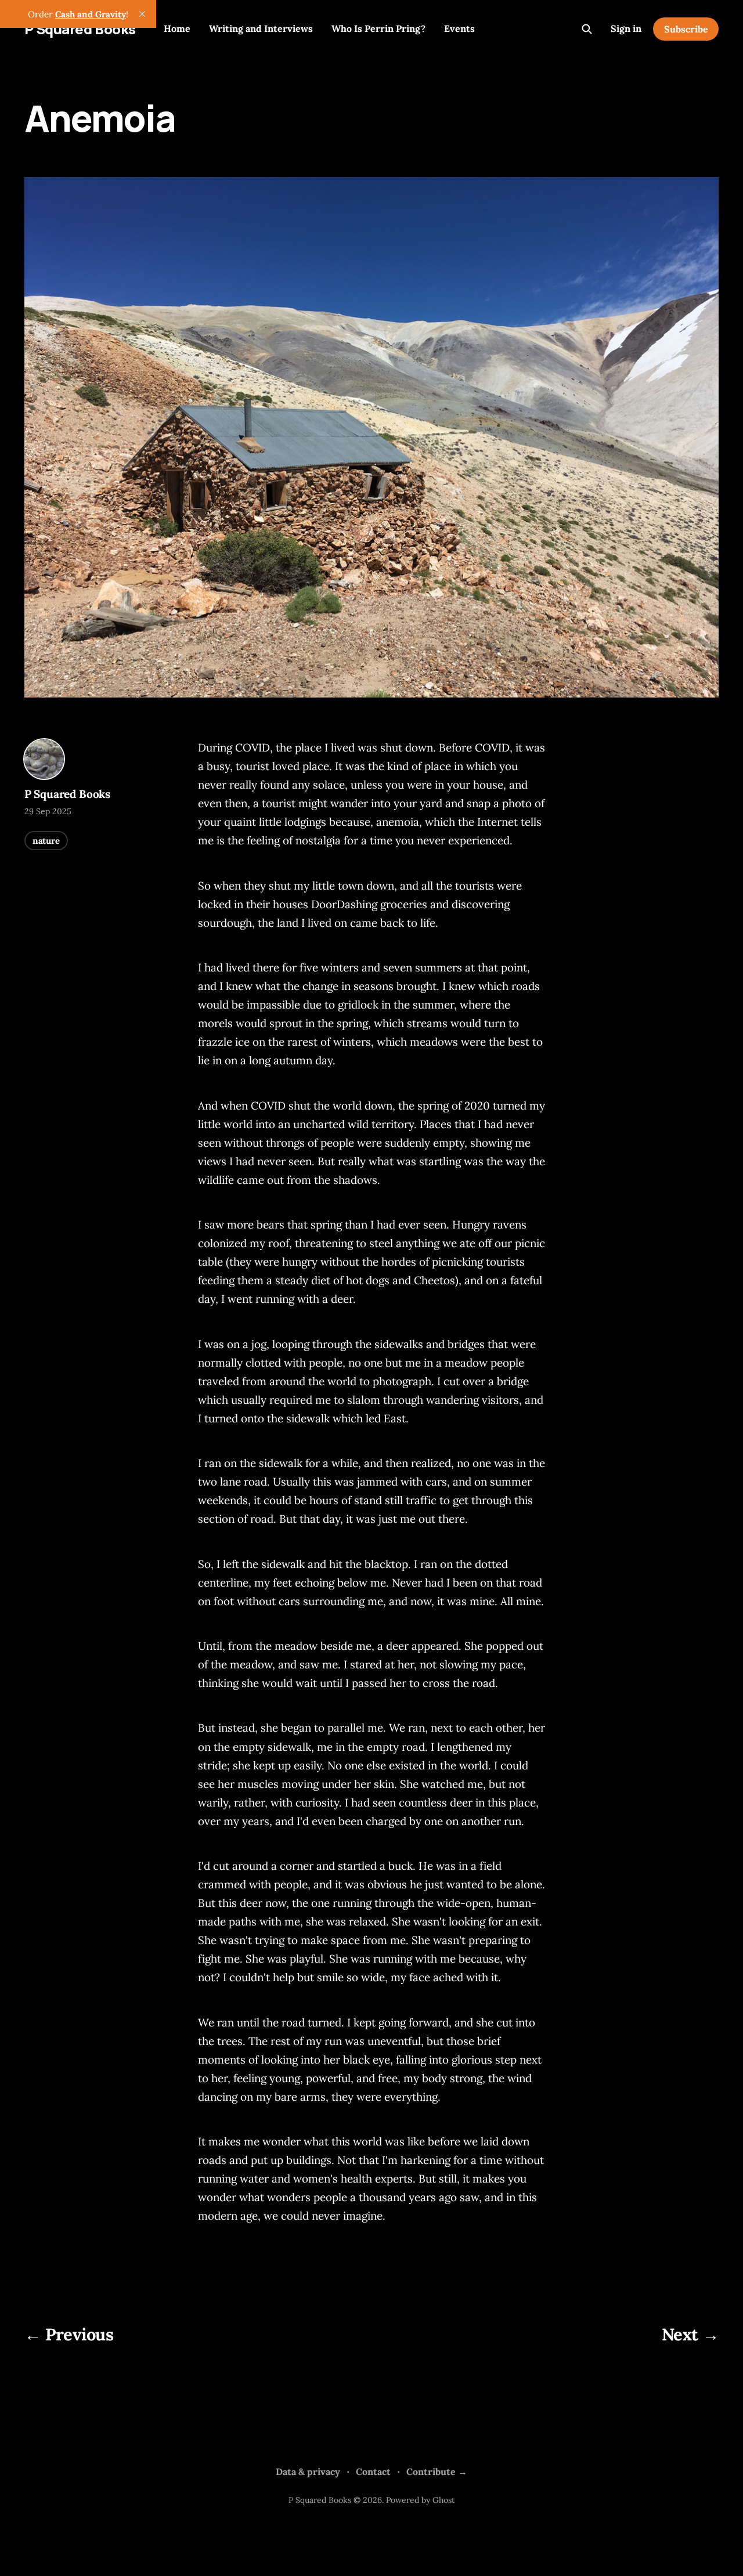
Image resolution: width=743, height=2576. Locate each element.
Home (177, 28)
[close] (142, 14)
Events (459, 28)
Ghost (443, 2500)
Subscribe (686, 29)
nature (46, 841)
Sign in (626, 28)
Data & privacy (308, 2472)
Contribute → (437, 2472)
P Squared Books (80, 29)
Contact (373, 2472)
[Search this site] (587, 29)
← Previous (69, 2334)
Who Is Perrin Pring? (378, 28)
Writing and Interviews (261, 28)
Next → (690, 2334)
